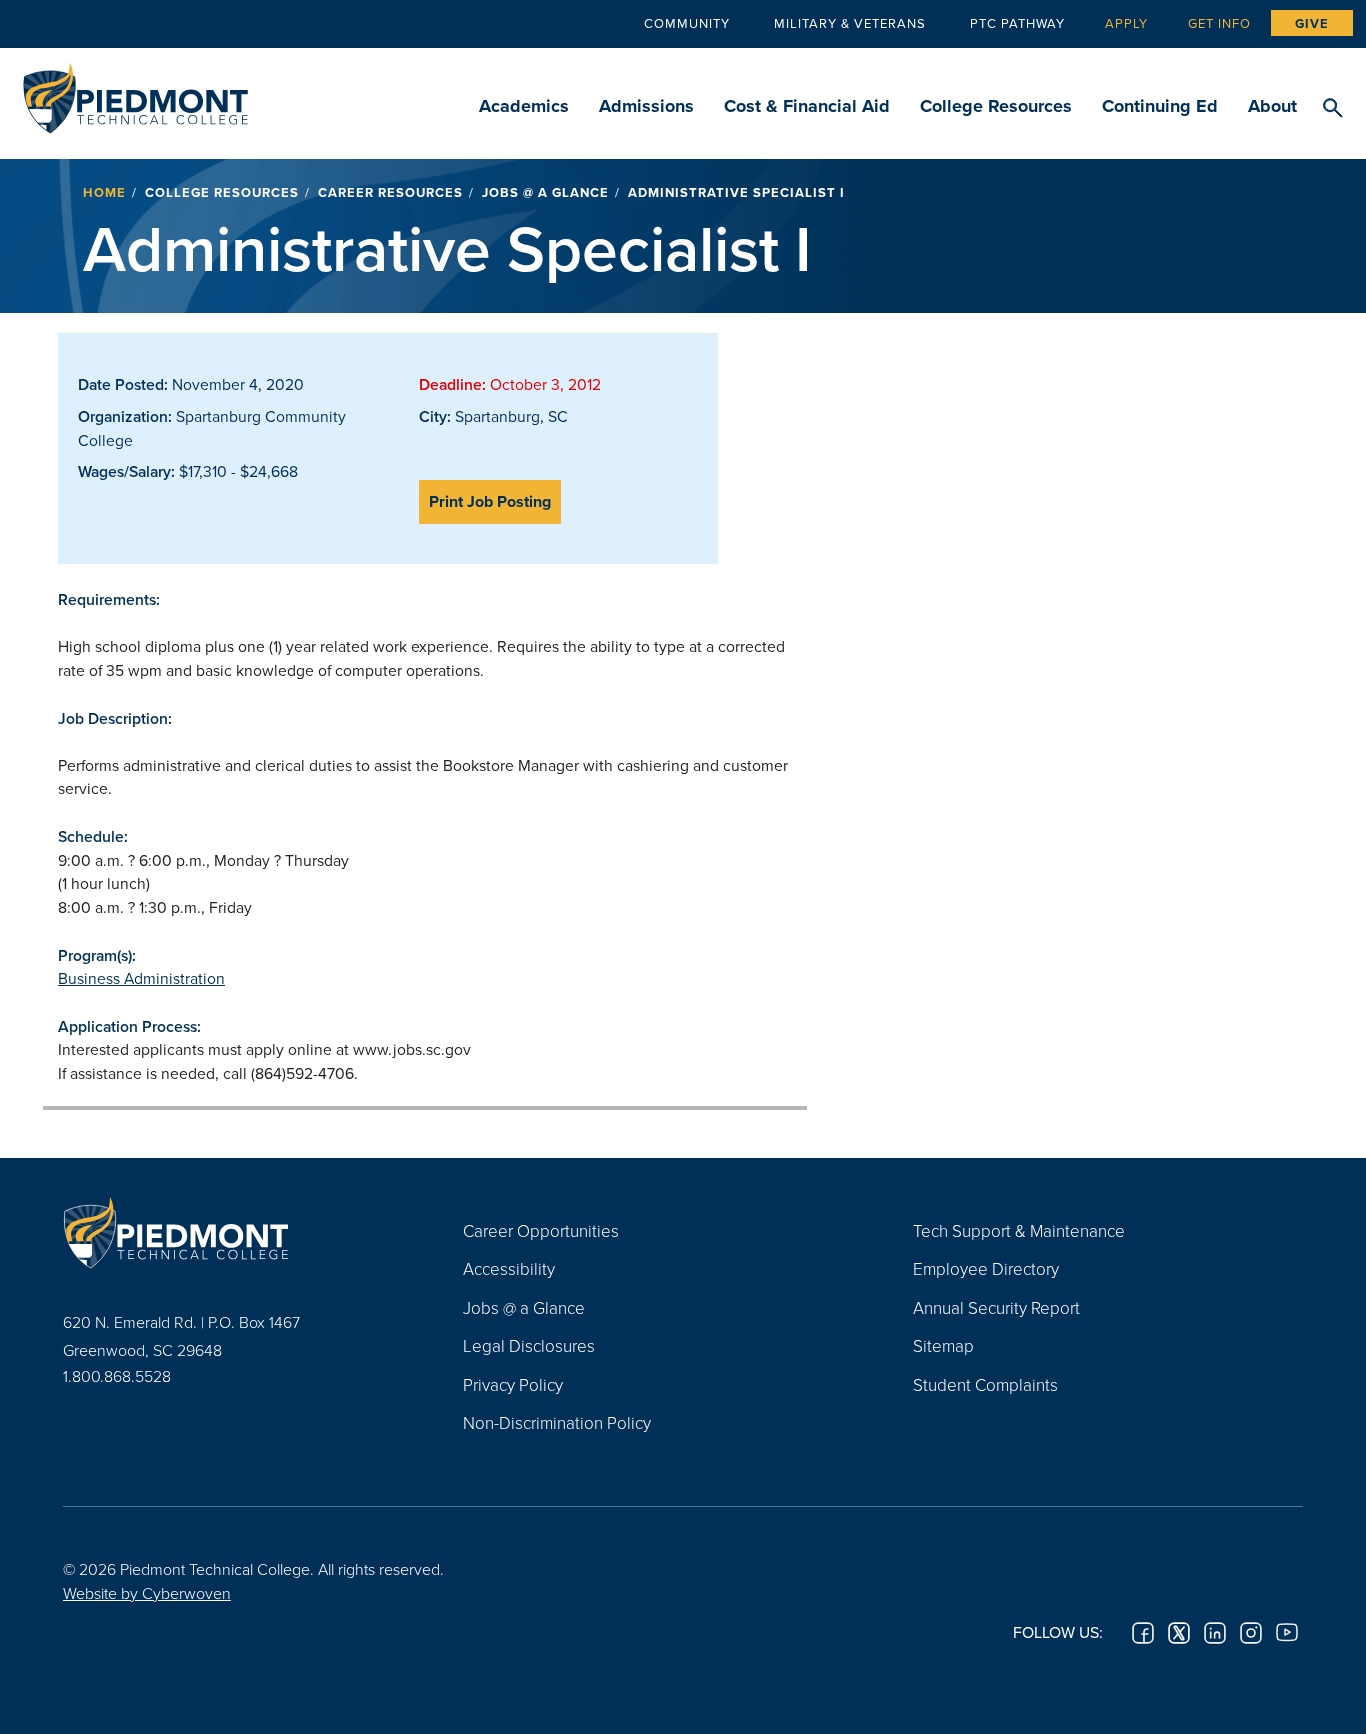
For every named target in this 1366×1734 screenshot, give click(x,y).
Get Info (1219, 23)
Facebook (1143, 1633)
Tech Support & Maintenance (1019, 1230)
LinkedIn (1215, 1633)
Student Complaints (985, 1384)
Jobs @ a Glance (545, 192)
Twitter (1179, 1633)
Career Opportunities (541, 1230)
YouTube (1287, 1633)
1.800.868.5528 (117, 1376)
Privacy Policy (513, 1384)
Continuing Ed (1160, 106)
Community (687, 23)
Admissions (646, 106)
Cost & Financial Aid (807, 106)
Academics (524, 106)
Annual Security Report (996, 1307)
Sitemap (943, 1345)
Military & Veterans (850, 23)
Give (1312, 23)
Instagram (1251, 1633)
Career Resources (390, 192)
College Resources (996, 106)
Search (1332, 109)
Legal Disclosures (529, 1345)
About (1272, 106)
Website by (147, 1593)
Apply (1126, 23)
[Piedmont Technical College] (233, 1233)
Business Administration (141, 978)
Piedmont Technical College (135, 92)
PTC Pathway (1017, 23)
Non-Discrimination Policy (557, 1422)
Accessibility (509, 1268)
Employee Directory (986, 1268)
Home (104, 192)
